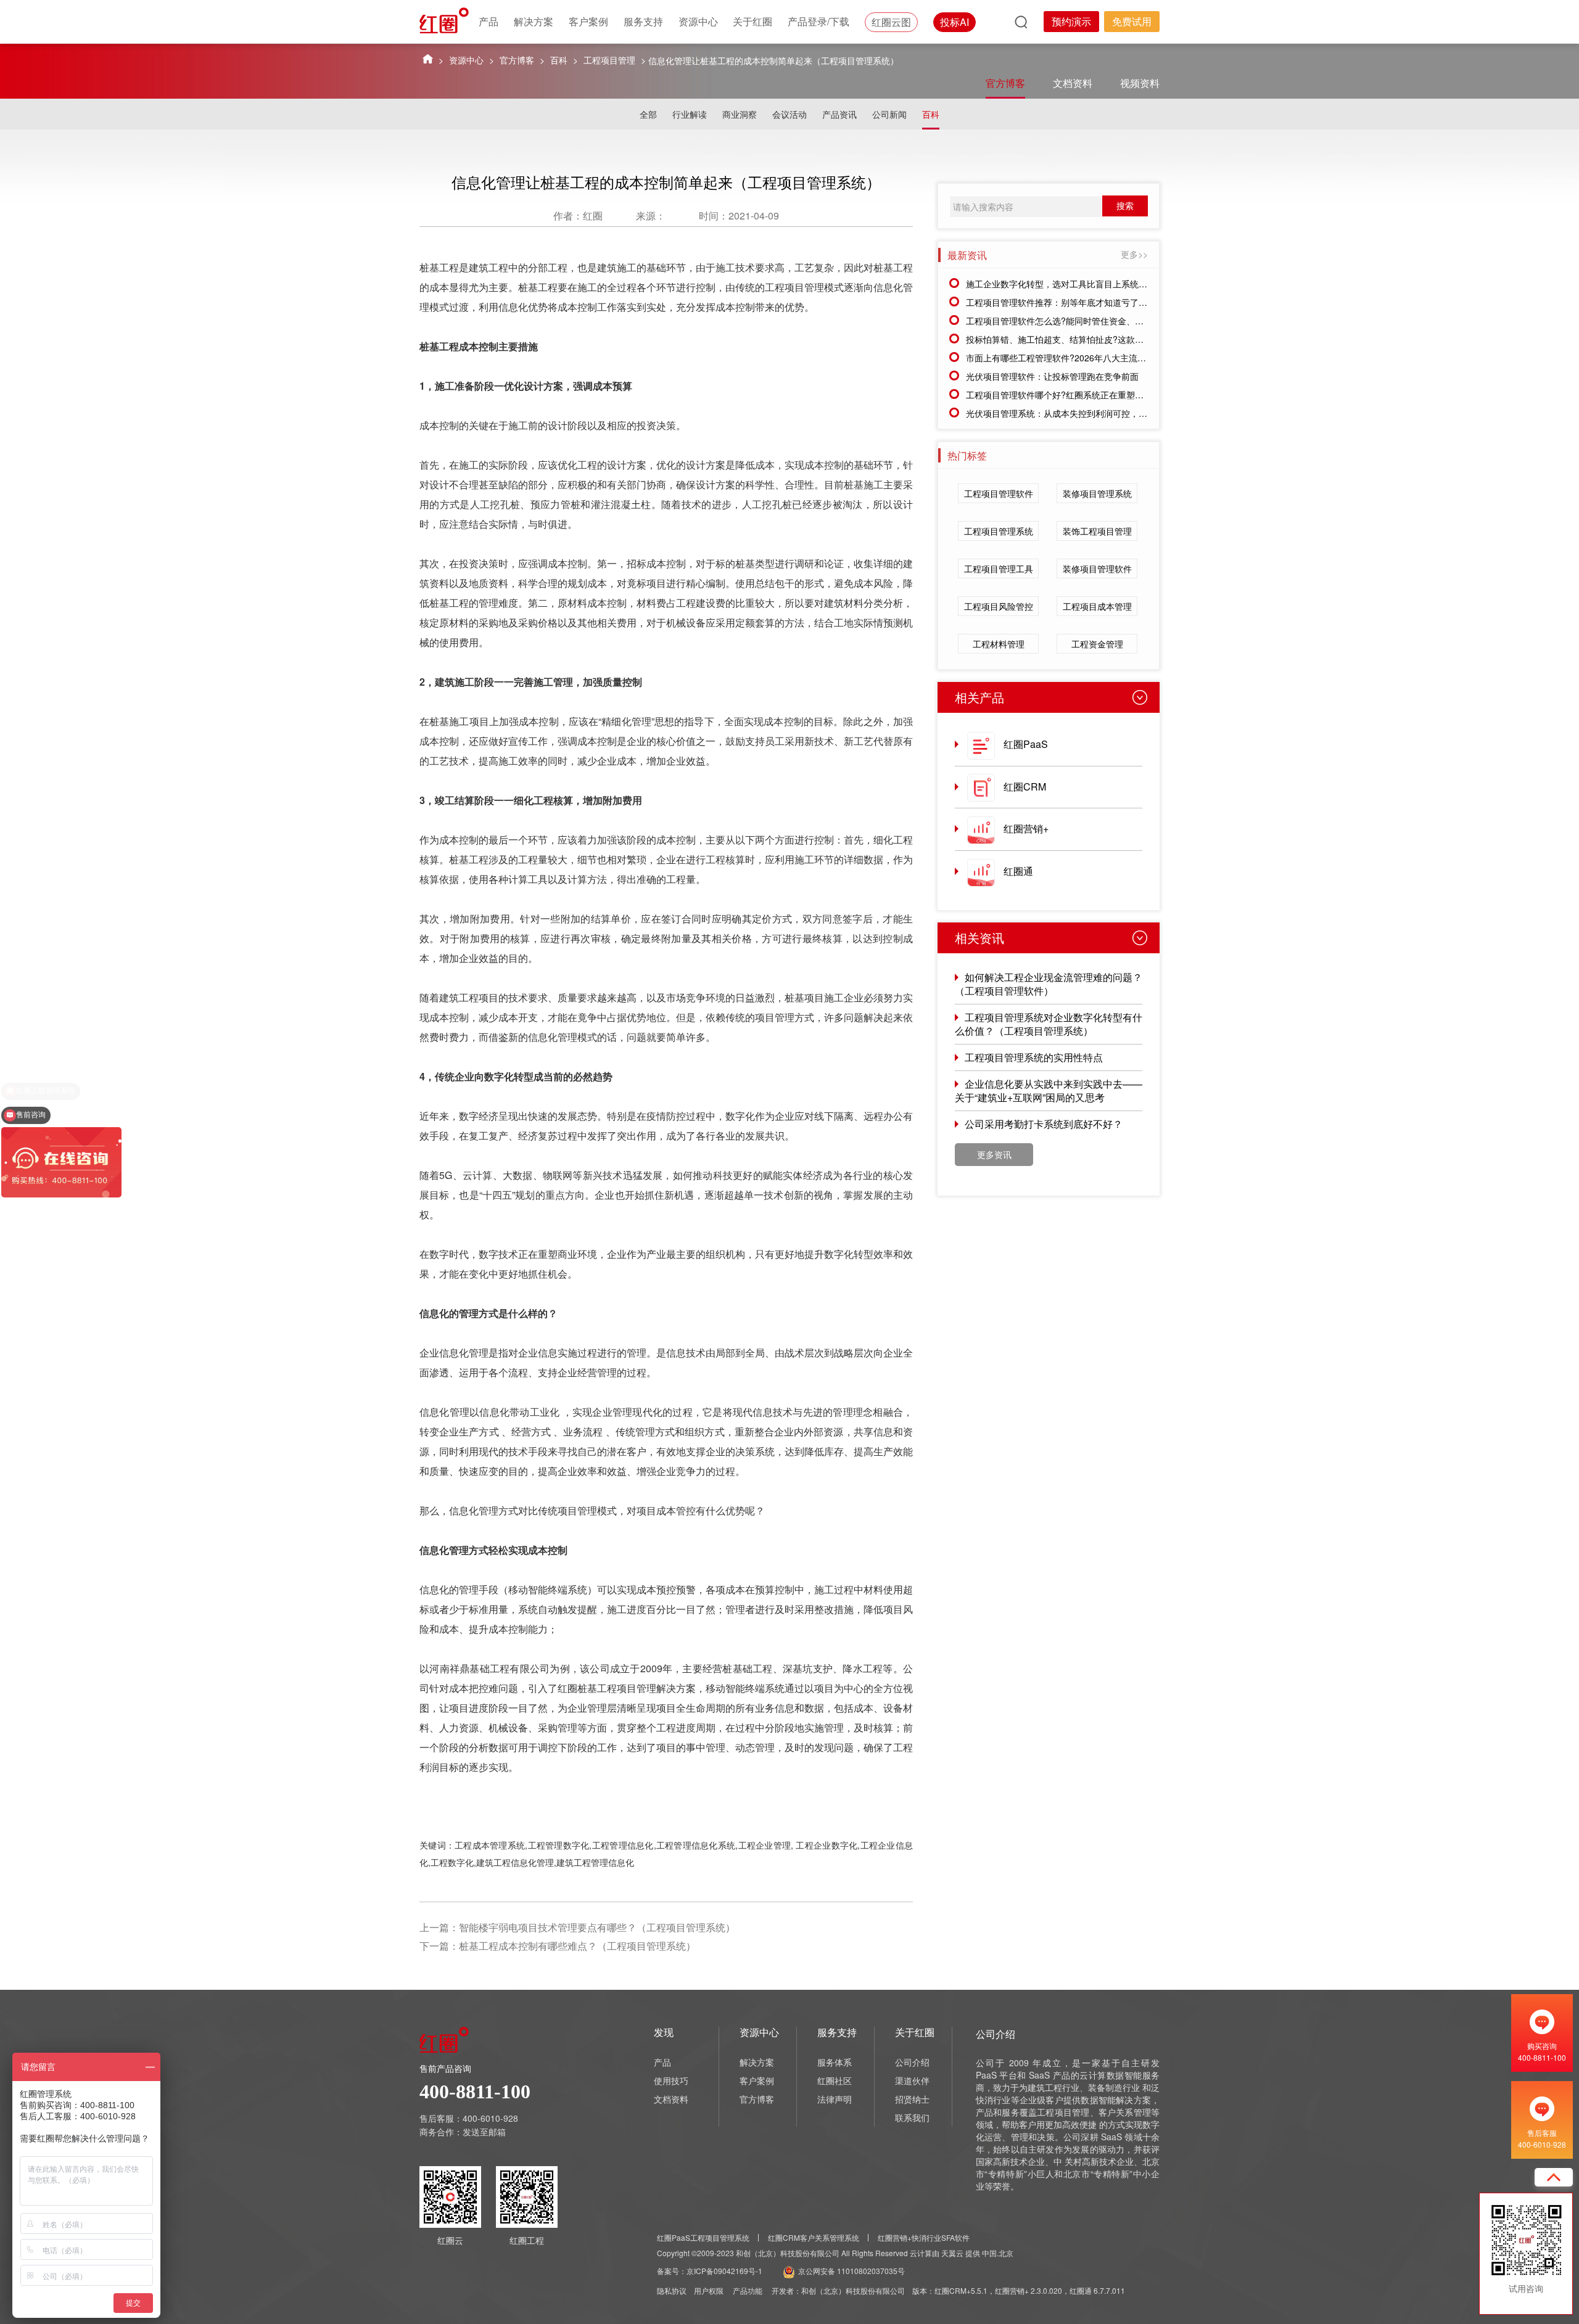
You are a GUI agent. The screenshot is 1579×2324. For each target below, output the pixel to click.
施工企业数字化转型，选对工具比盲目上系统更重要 (1065, 284)
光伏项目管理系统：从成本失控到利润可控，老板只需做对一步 (1087, 413)
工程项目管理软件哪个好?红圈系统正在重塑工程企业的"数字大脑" (1092, 395)
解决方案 (534, 21)
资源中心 (698, 21)
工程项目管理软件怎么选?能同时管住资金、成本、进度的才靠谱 (1089, 321)
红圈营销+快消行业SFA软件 (924, 2237)
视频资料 (1140, 83)
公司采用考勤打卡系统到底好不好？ (1044, 1124)
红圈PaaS (1026, 744)
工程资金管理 (1097, 644)
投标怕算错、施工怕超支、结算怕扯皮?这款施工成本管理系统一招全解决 (1107, 339)
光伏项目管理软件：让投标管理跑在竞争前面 (1052, 376)
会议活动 (789, 114)
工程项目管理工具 (999, 569)
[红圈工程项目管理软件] (445, 20)
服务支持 (643, 21)
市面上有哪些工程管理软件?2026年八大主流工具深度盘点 (1078, 358)
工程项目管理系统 (999, 531)
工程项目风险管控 (999, 606)
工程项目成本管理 (1097, 606)
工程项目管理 (609, 60)
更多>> (1134, 254)
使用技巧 (671, 2080)
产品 (489, 21)
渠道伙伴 (912, 2080)
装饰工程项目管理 (1097, 531)
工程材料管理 (999, 644)
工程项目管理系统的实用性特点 (1034, 1057)
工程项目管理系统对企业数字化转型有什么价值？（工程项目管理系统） (1049, 1024)
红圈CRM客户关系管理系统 (814, 2237)
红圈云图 (891, 22)
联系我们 (912, 2117)
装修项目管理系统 (1097, 493)
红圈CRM (1025, 786)
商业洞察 (740, 114)
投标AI (954, 22)
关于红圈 (752, 21)
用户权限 (709, 2290)
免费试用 (1132, 21)
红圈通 (1018, 871)
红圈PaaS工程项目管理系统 (703, 2237)
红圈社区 (835, 2080)
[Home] (428, 58)
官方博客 (517, 60)
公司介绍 (912, 2062)
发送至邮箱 (484, 2132)
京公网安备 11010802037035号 (851, 2271)
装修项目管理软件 (1097, 569)
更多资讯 (994, 1154)
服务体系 (835, 2062)
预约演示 (1071, 21)
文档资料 (1073, 83)
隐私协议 (672, 2290)
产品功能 (748, 2290)
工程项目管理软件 (999, 493)
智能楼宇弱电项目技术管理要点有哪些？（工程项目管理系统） (597, 1927)
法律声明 (835, 2099)
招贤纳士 (912, 2099)
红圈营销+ (1026, 828)
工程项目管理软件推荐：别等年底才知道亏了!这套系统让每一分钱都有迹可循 (1114, 302)
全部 (648, 114)
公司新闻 (889, 114)
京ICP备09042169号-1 (724, 2271)
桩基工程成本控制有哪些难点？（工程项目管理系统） (577, 1946)
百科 (559, 60)
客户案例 (588, 21)
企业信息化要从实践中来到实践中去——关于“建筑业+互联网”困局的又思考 (1049, 1090)
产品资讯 (839, 114)
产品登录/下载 (818, 21)
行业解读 (690, 114)
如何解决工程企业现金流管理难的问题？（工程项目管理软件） (1049, 984)
